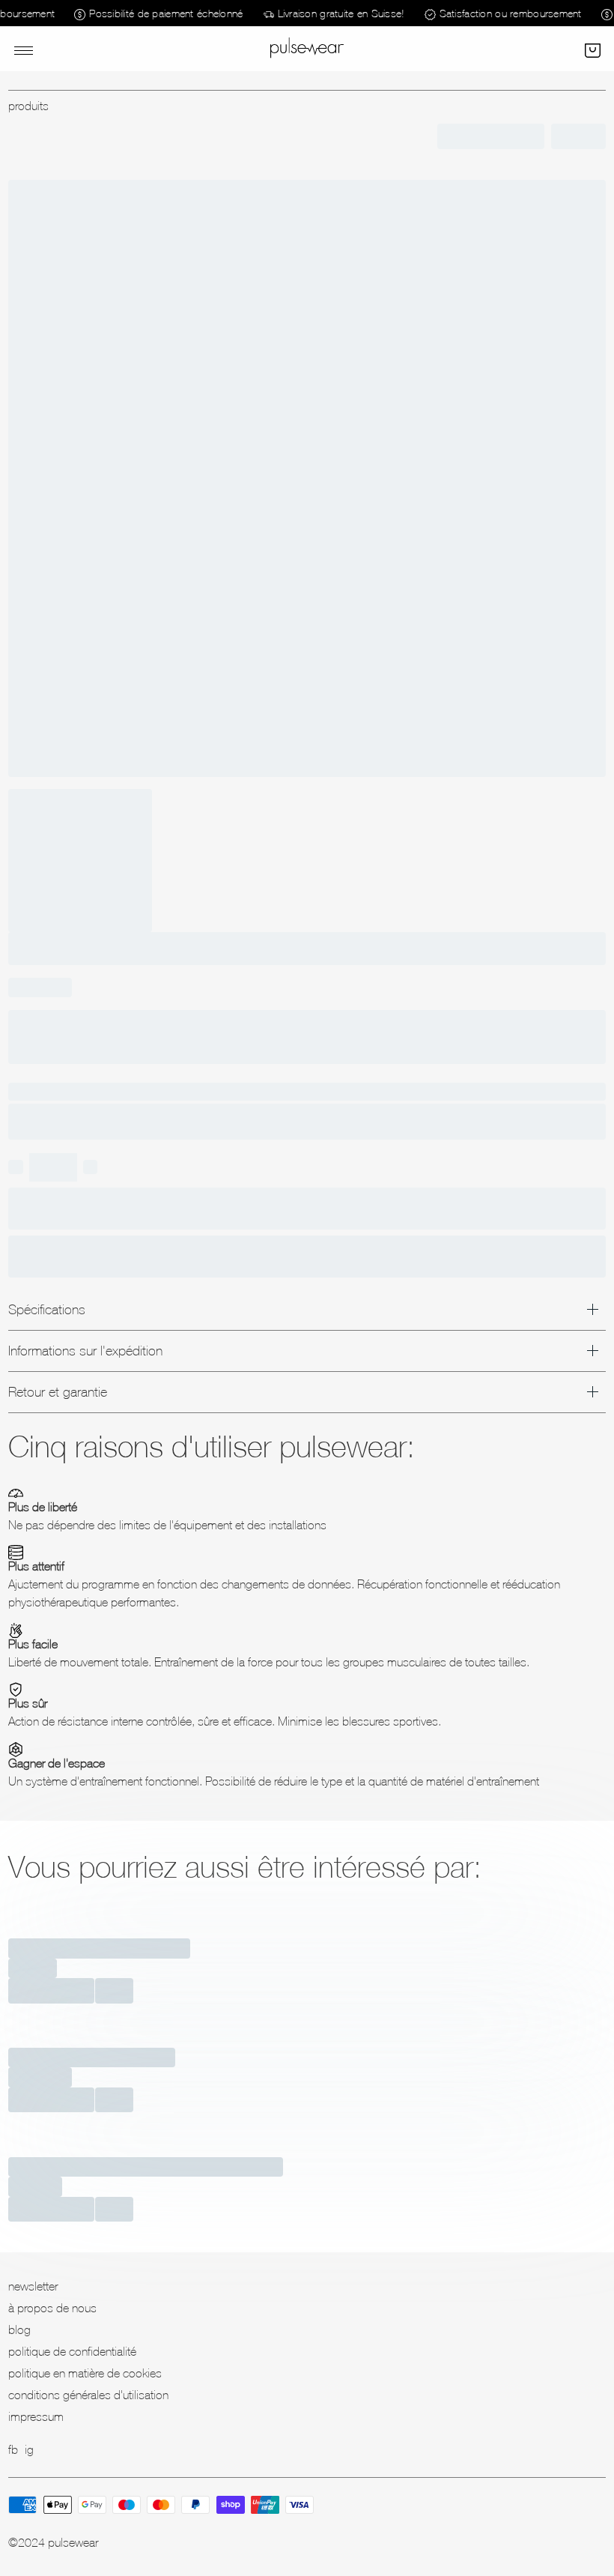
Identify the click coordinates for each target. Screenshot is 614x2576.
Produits (28, 106)
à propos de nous (52, 2308)
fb (13, 2449)
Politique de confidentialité (72, 2351)
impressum (36, 2416)
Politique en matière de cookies (85, 2373)
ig (29, 2449)
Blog (19, 2329)
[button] (591, 49)
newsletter (33, 2286)
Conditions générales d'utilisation (88, 2395)
